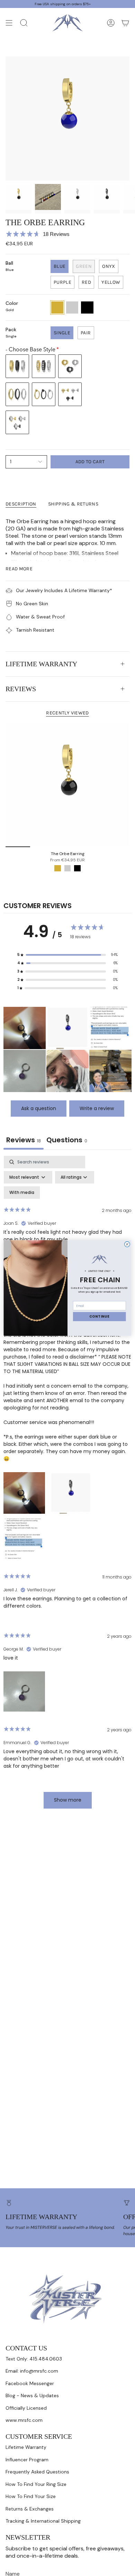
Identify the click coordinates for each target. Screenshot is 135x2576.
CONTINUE (99, 1316)
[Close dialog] (127, 1244)
